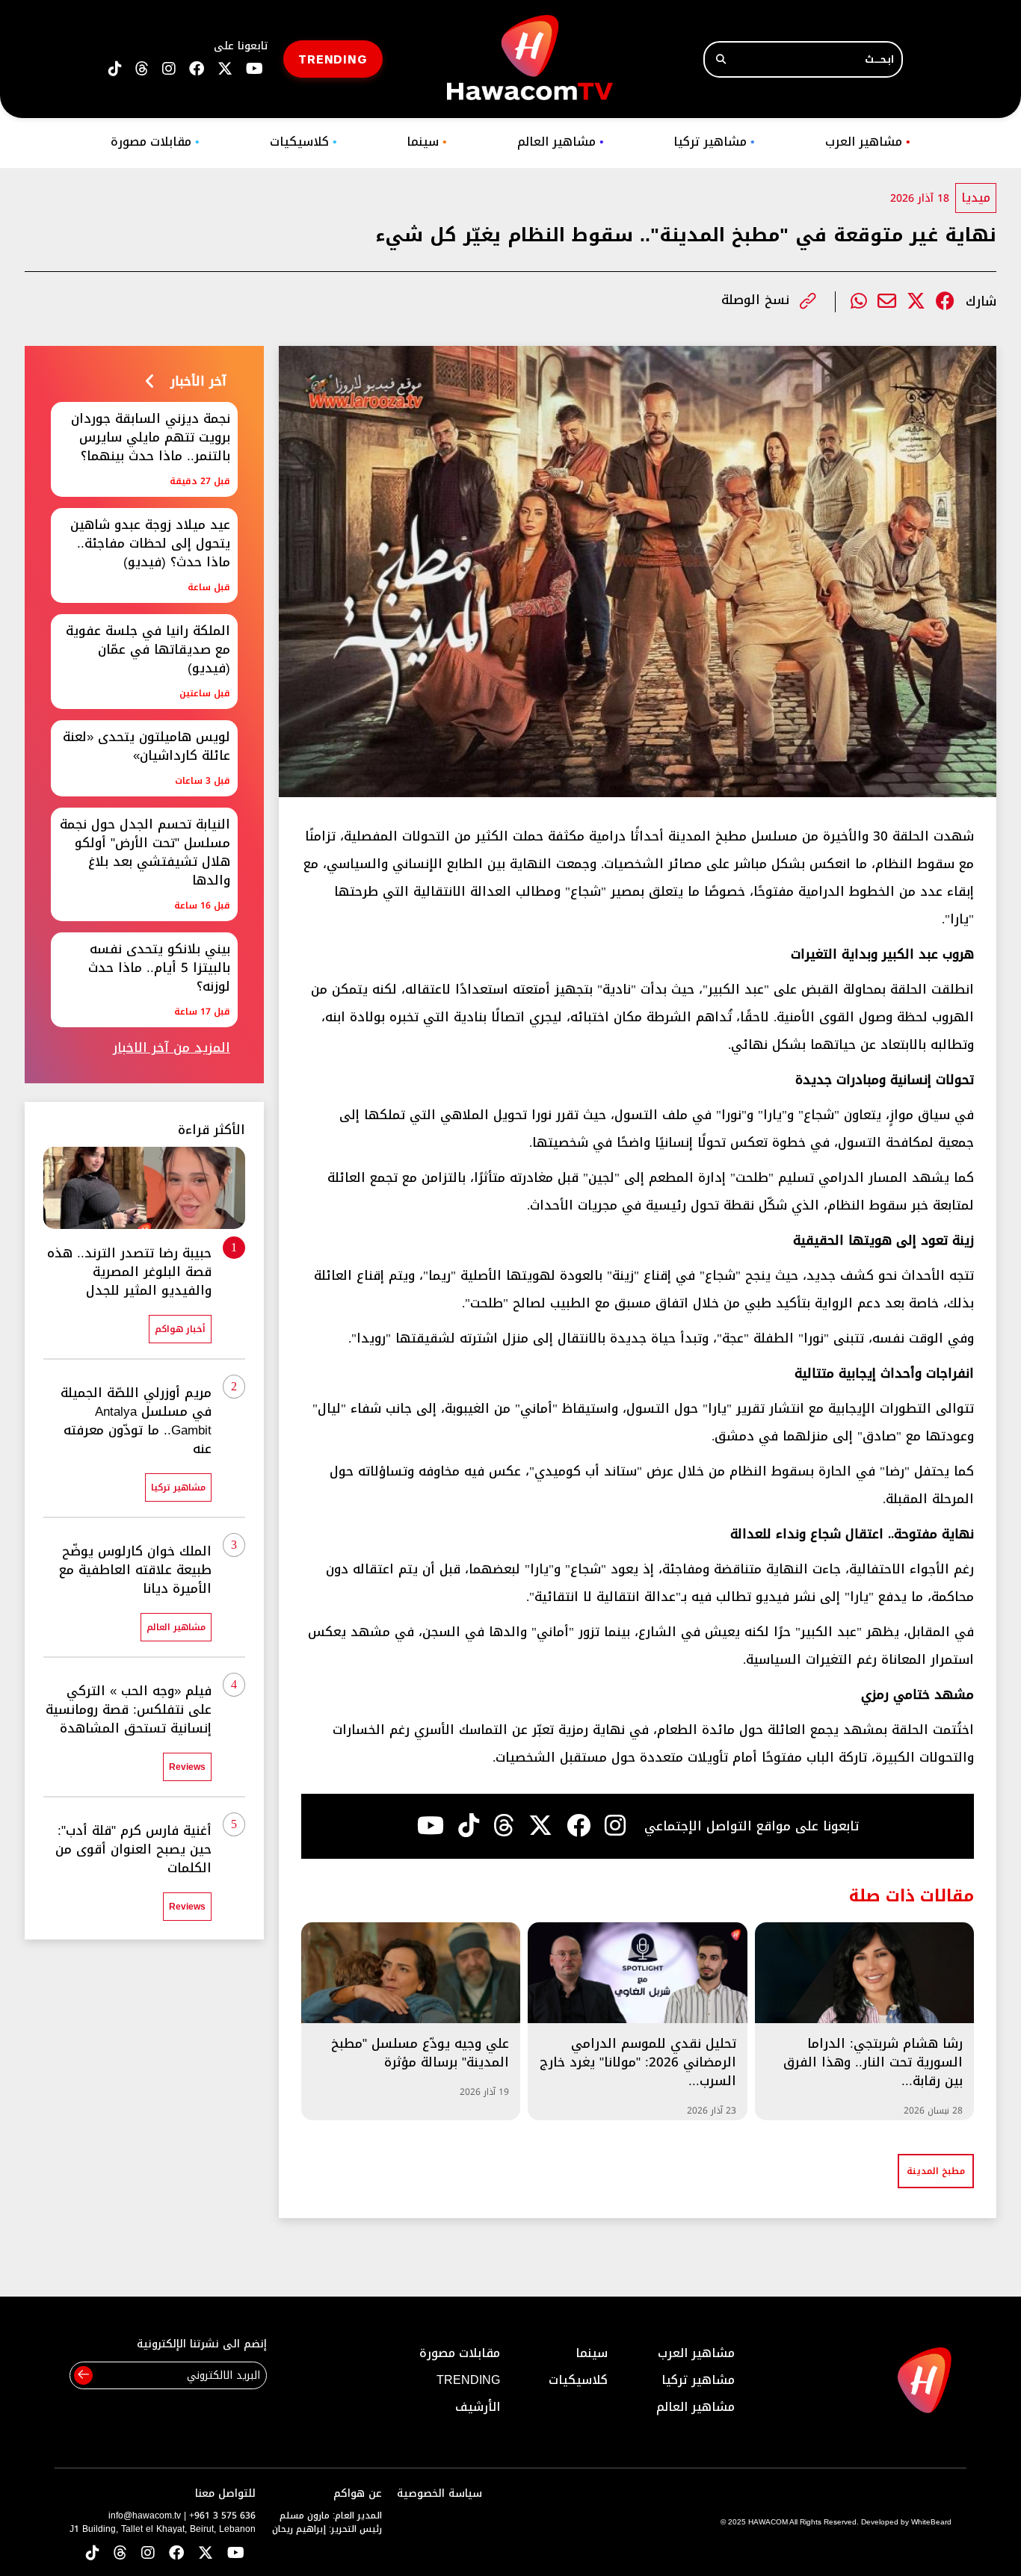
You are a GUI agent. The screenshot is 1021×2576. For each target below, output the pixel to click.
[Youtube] (431, 1826)
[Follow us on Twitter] (206, 2554)
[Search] (721, 59)
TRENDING (333, 59)
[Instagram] (615, 1826)
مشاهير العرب (868, 142)
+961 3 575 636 (222, 2515)
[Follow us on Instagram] (169, 69)
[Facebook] (945, 301)
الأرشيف (478, 2407)
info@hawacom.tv (145, 2515)
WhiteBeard (931, 2522)
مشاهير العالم (561, 142)
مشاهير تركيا (714, 142)
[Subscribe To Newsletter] (83, 2375)
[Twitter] (916, 301)
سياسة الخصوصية (439, 2493)
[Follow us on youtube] (255, 69)
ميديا (976, 198)
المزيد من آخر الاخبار (172, 1048)
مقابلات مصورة (155, 142)
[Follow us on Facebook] (197, 69)
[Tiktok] (469, 1826)
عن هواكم (358, 2493)
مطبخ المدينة (936, 2171)
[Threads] (142, 69)
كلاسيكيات (303, 142)
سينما (427, 142)
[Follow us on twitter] (225, 69)
